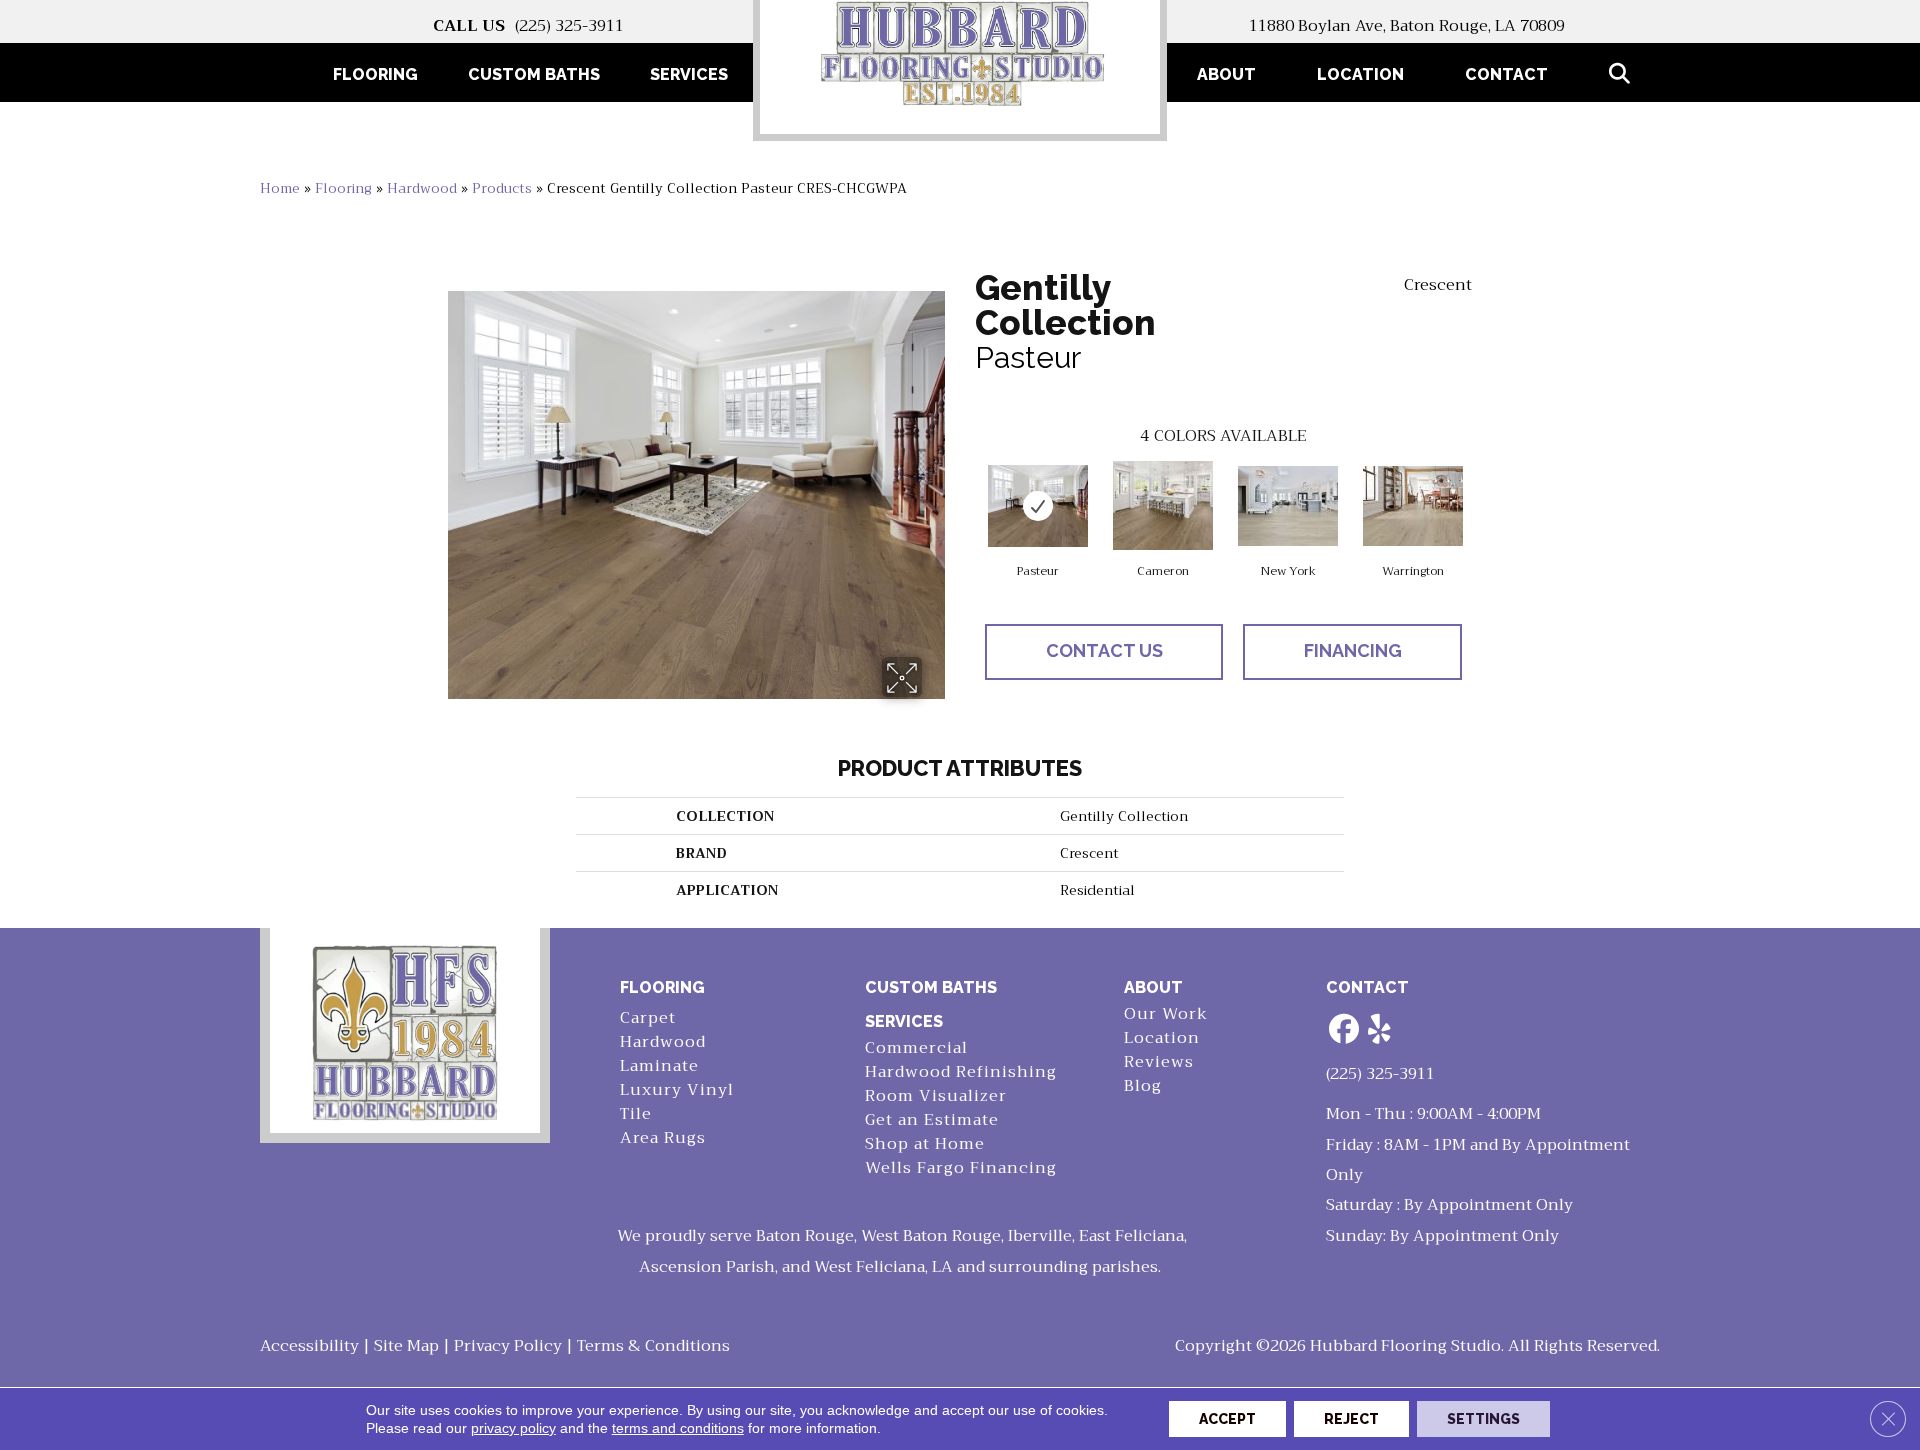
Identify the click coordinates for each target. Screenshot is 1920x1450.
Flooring (343, 188)
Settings (1483, 1419)
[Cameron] (1163, 505)
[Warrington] (1413, 506)
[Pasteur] (1038, 506)
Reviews (1159, 1062)
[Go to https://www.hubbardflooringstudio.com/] (405, 1030)
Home (280, 188)
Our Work (1166, 1014)
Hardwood (422, 188)
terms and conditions (678, 1428)
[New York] (1288, 506)
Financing (1353, 650)
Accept (1227, 1419)
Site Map (406, 1346)
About (1226, 74)
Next (1482, 489)
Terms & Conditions (653, 1346)
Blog (1143, 1086)
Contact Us (1104, 650)
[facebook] (1345, 1030)
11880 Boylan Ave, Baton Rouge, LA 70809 (1407, 26)
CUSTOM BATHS (931, 987)
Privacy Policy (508, 1346)
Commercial (916, 1048)
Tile (636, 1114)
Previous (965, 489)
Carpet (648, 1018)
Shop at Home (925, 1144)
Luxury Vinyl (677, 1090)
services (904, 1021)
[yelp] (1380, 1030)
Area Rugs (663, 1138)
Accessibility (309, 1346)
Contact (1506, 74)
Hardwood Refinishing (961, 1072)
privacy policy (513, 1428)
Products (502, 188)
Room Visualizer (936, 1096)
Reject (1351, 1419)
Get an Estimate (932, 1120)
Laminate (659, 1066)
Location (1360, 74)
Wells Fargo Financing (961, 1168)
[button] (1623, 74)
